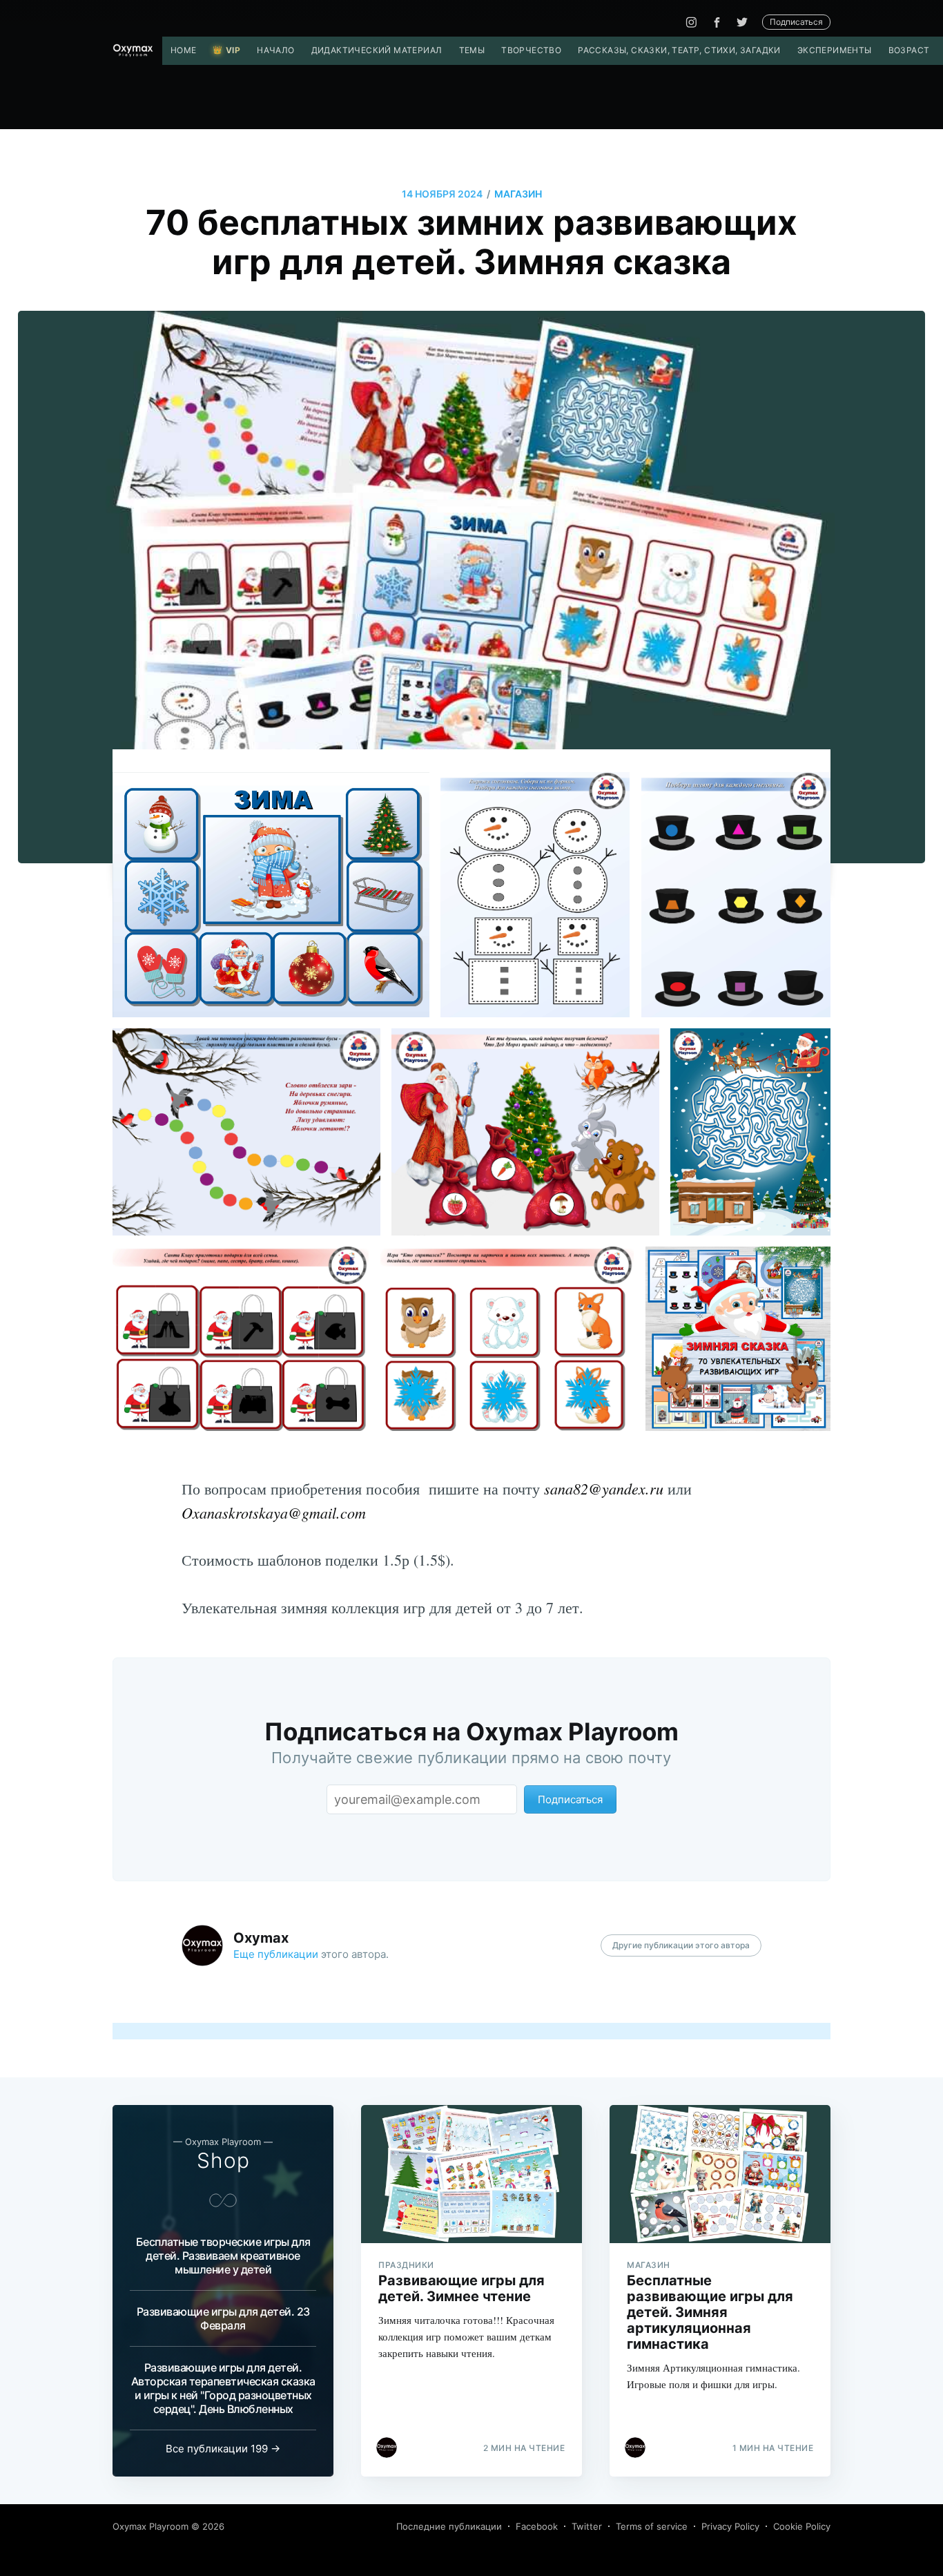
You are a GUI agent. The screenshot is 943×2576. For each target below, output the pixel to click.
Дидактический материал (377, 50)
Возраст (909, 50)
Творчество (531, 50)
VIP (233, 50)
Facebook (537, 2526)
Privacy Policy (730, 2526)
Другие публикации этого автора (681, 1945)
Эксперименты (835, 50)
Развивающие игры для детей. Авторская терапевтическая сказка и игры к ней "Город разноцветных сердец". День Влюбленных (223, 2388)
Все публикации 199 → (223, 2449)
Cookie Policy (802, 2526)
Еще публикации (276, 1954)
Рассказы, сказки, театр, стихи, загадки (679, 50)
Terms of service (652, 2526)
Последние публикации (449, 2526)
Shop (223, 2160)
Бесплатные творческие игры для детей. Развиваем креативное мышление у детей (223, 2256)
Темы (472, 50)
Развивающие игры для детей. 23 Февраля (223, 2318)
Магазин (518, 194)
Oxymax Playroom (150, 2526)
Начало (275, 50)
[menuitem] (184, 50)
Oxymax (261, 1938)
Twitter (587, 2526)
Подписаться (796, 22)
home (184, 50)
